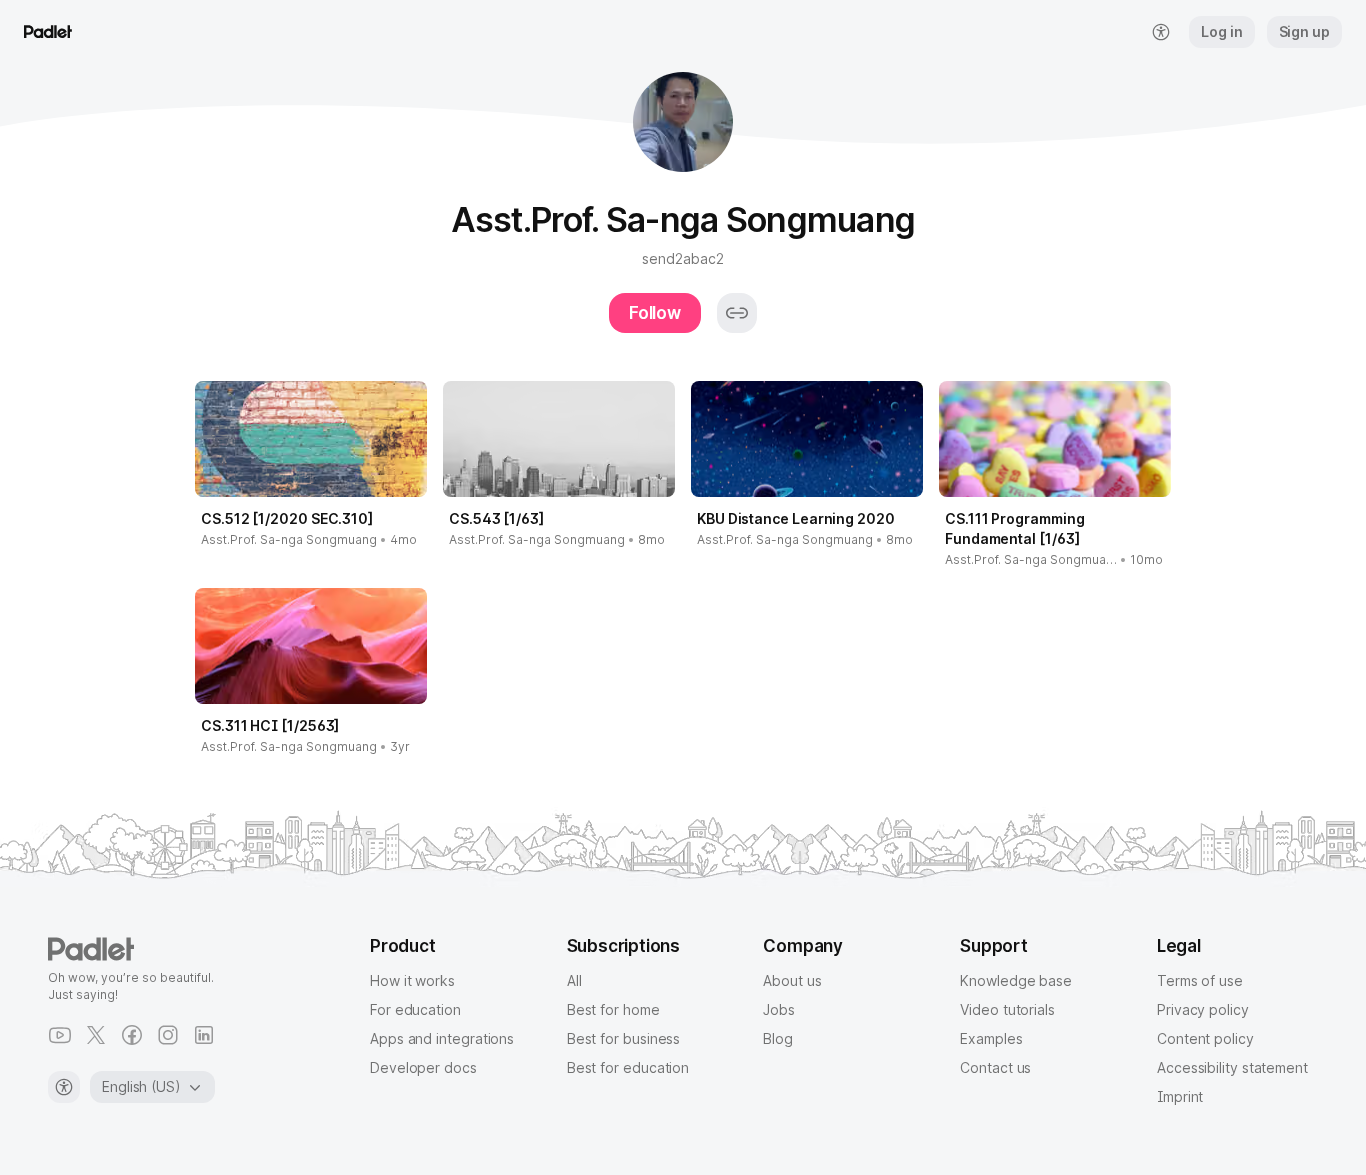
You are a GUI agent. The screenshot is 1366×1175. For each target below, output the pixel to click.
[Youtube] (60, 1035)
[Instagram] (168, 1035)
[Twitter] (96, 1035)
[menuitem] (1161, 32)
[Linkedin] (204, 1035)
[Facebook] (132, 1035)
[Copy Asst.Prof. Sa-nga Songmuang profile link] (737, 313)
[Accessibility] (64, 1087)
